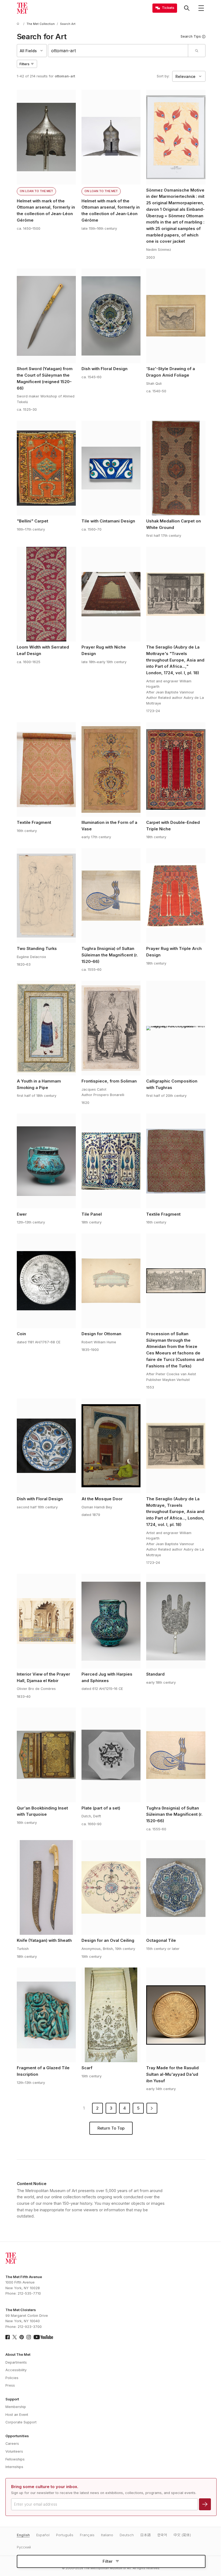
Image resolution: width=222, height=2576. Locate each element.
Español (43, 2535)
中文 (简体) (182, 2535)
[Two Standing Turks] (46, 896)
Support (12, 2399)
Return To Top (111, 2128)
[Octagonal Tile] (176, 1887)
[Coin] (46, 1281)
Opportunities (17, 2436)
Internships (14, 2467)
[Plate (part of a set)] (111, 1755)
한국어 (162, 2535)
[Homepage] (22, 8)
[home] (19, 24)
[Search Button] (187, 8)
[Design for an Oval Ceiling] (111, 1887)
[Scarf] (111, 2015)
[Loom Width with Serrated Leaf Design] (46, 594)
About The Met (18, 2355)
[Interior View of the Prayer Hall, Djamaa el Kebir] (46, 1621)
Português (65, 2535)
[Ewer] (46, 1161)
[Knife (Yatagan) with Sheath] (46, 1887)
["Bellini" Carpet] (46, 468)
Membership (16, 2407)
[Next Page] (152, 2108)
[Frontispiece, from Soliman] (111, 1028)
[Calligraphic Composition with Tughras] (176, 1028)
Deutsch (127, 2535)
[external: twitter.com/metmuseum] (15, 2337)
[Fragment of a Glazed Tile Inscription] (46, 2015)
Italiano (107, 2535)
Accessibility (16, 2370)
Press (10, 2385)
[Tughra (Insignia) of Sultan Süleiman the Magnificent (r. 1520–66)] (111, 896)
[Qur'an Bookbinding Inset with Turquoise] (46, 1755)
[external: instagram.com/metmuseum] (29, 2337)
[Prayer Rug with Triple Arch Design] (176, 896)
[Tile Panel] (111, 1161)
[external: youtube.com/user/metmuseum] (43, 2337)
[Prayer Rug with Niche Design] (111, 594)
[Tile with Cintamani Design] (111, 468)
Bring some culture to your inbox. (45, 2487)
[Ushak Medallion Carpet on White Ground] (176, 468)
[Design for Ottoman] (111, 1281)
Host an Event (17, 2415)
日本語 (146, 2535)
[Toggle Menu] (201, 8)
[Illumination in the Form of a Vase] (111, 769)
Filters (25, 64)
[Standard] (176, 1621)
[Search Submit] (197, 51)
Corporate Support (21, 2422)
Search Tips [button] (191, 36)
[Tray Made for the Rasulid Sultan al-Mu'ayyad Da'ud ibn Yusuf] (176, 2015)
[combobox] (118, 51)
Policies (12, 2378)
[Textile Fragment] (46, 769)
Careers (12, 2444)
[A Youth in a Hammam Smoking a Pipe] (46, 1028)
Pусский (24, 2547)
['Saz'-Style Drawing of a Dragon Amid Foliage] (176, 316)
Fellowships (15, 2459)
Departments (16, 2362)
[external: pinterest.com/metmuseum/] (22, 2337)
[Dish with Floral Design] (111, 316)
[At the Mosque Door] (111, 1446)
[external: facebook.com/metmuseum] (8, 2337)
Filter (108, 2561)
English (23, 2535)
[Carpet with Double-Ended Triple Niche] (176, 769)
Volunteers (14, 2451)
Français (87, 2535)
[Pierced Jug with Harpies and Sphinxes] (111, 1621)
